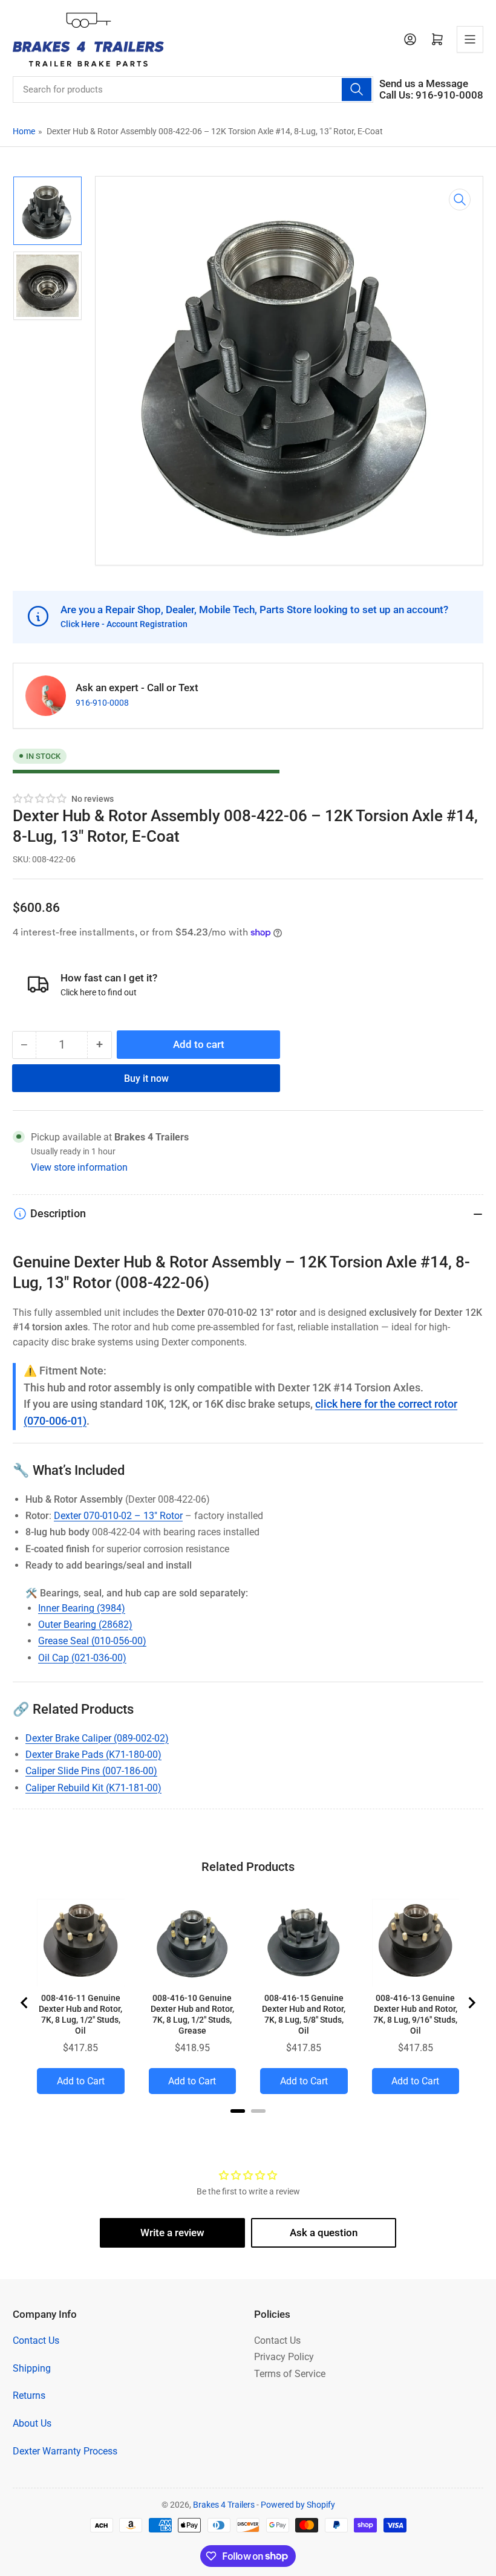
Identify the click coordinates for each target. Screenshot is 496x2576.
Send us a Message (424, 84)
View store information (79, 1167)
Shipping (32, 2368)
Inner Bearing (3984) (82, 1608)
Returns (29, 2395)
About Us (32, 2423)
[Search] (356, 89)
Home (24, 131)
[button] (40, 799)
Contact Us (36, 2340)
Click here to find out (99, 992)
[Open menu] (470, 39)
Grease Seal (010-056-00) (92, 1641)
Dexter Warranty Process (65, 2451)
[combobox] (193, 89)
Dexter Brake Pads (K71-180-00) (93, 1755)
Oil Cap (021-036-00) (82, 1658)
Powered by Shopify (298, 2505)
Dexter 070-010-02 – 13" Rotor (118, 1516)
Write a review (172, 2233)
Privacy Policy (284, 2357)
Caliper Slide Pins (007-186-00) (91, 1771)
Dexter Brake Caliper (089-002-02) (97, 1738)
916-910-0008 (102, 703)
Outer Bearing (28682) (85, 1625)
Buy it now (146, 1078)
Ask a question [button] (324, 2233)
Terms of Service (290, 2374)
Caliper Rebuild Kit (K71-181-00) (93, 1788)
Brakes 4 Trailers (224, 2505)
